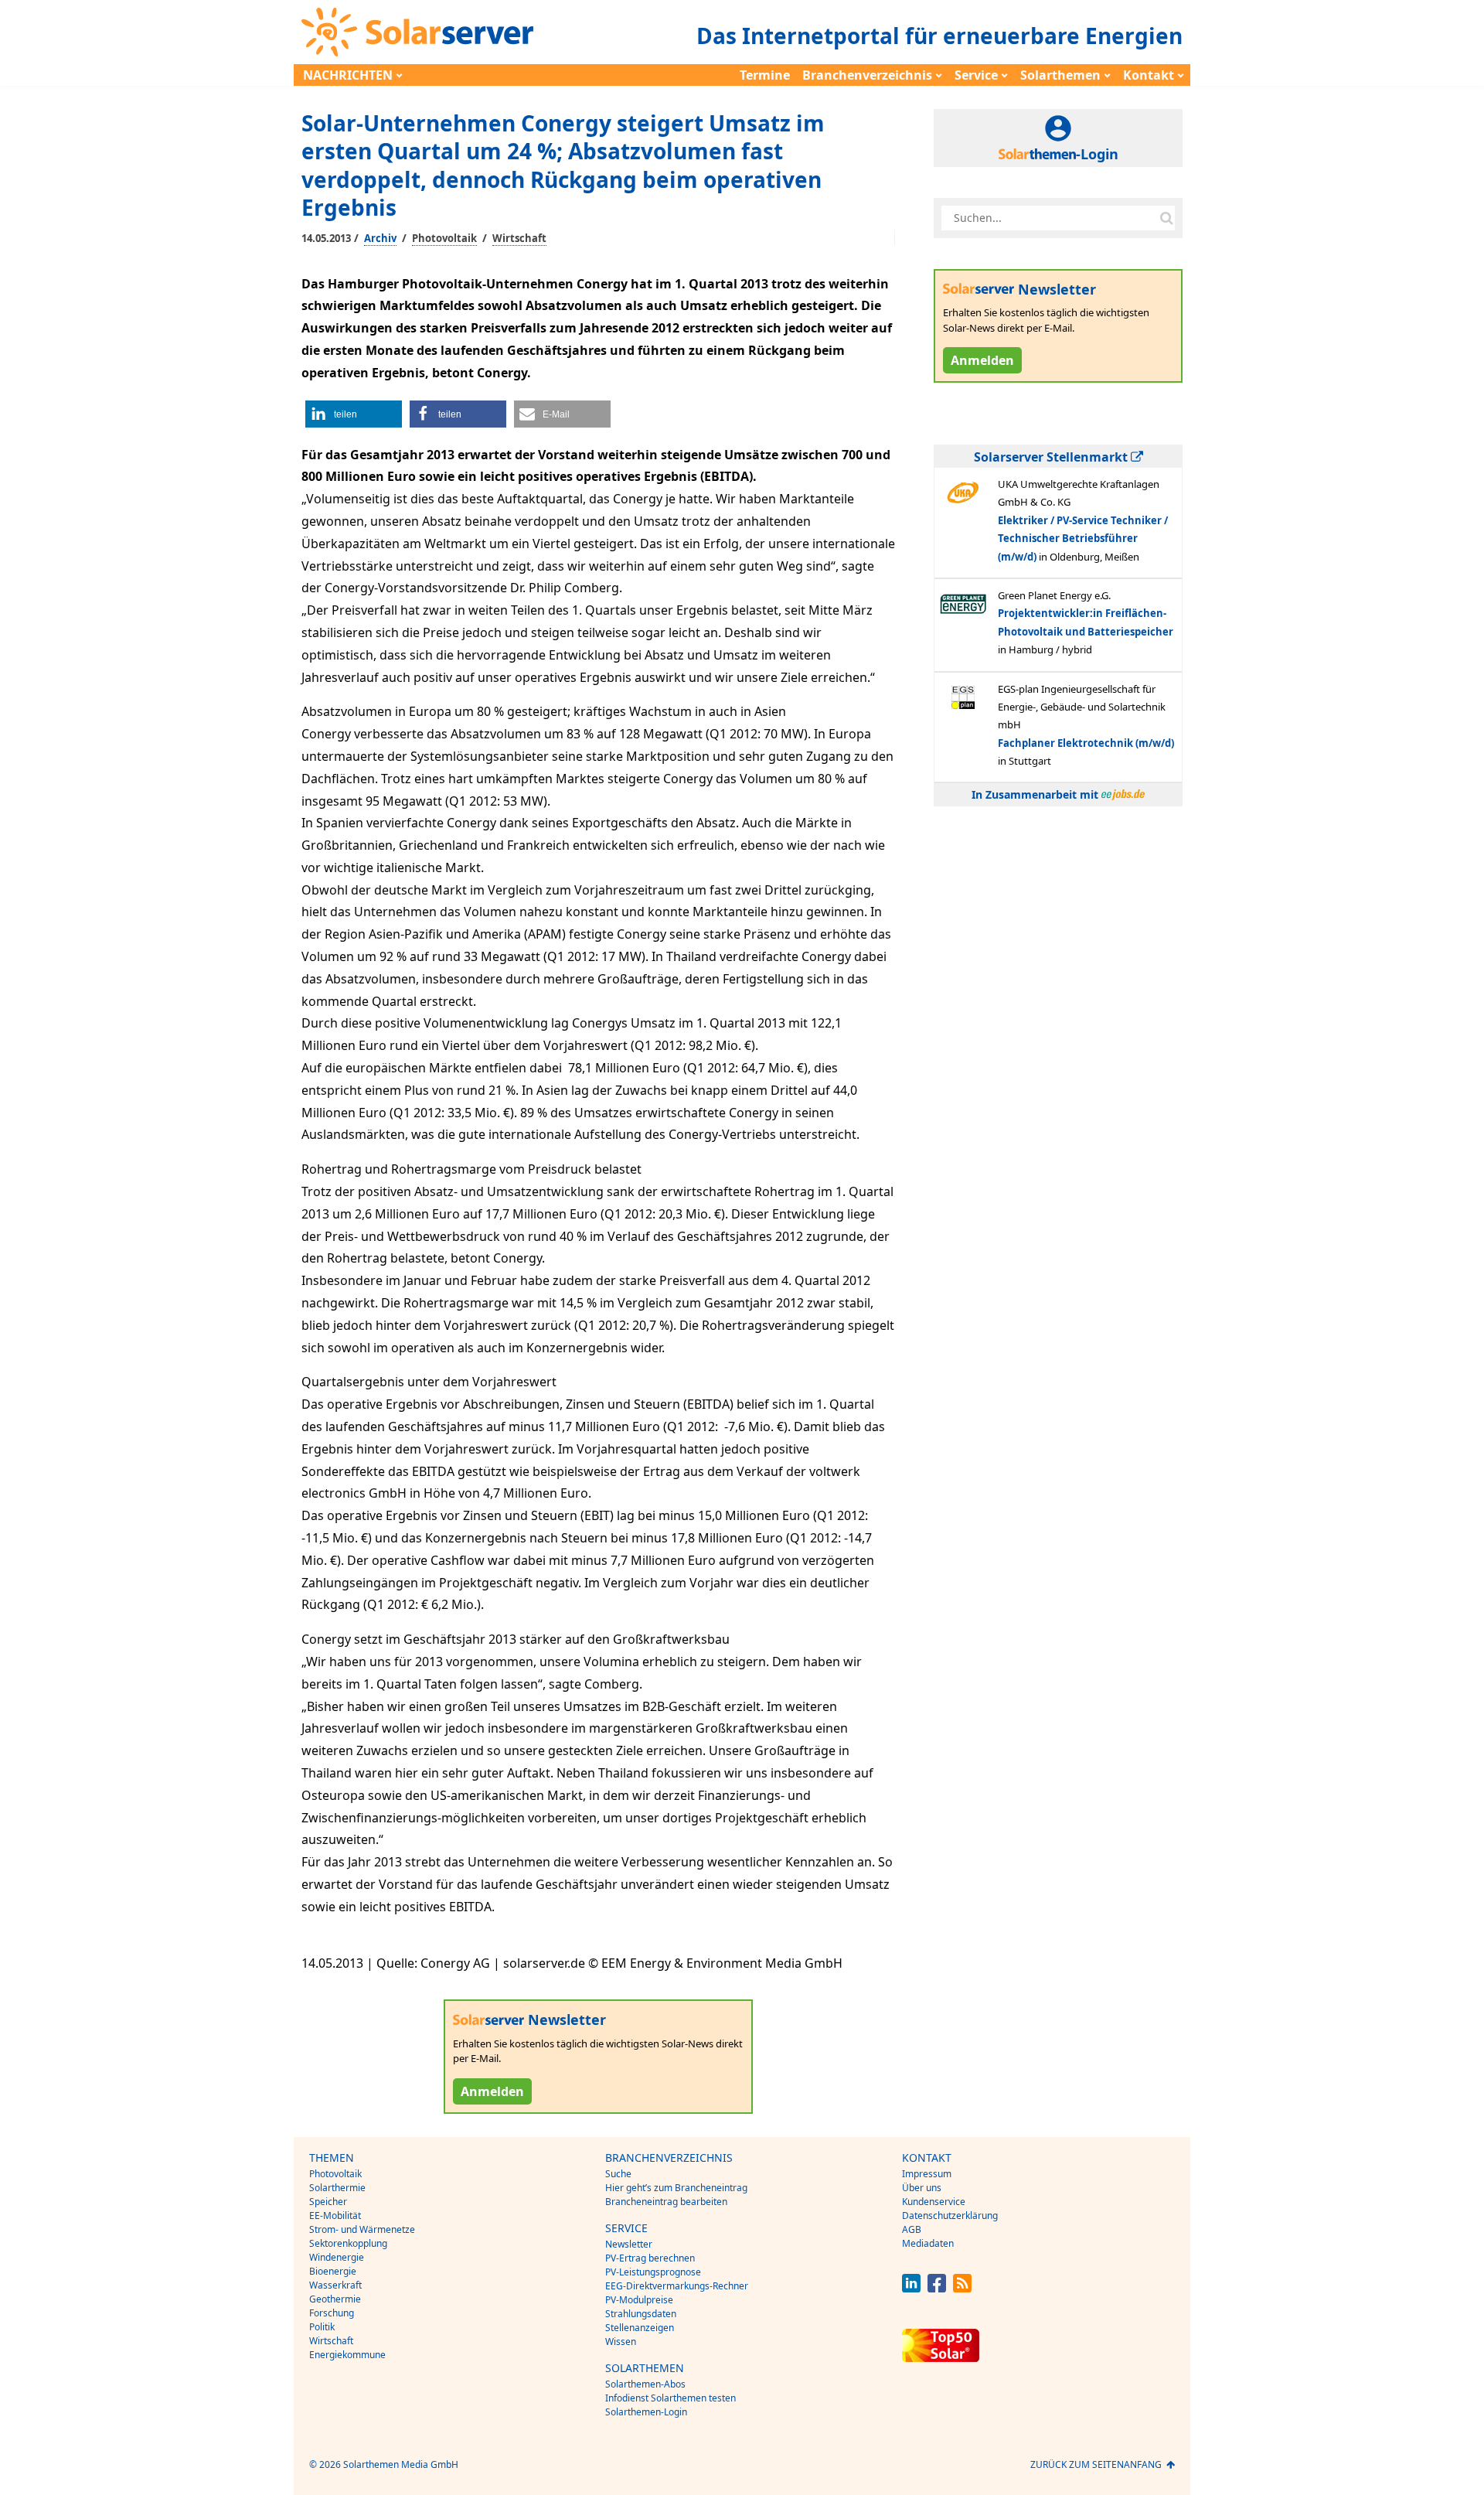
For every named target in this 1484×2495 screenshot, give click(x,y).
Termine (765, 75)
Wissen (621, 2342)
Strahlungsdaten (641, 2314)
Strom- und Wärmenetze (362, 2229)
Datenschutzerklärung (950, 2216)
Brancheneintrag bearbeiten (666, 2202)
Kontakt (1149, 75)
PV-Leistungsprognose (653, 2272)
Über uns (922, 2188)
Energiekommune (347, 2355)
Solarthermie (337, 2188)
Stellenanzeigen (640, 2328)
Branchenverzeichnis (867, 75)
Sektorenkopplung (348, 2243)
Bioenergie (333, 2271)
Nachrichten (348, 75)
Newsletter (629, 2244)
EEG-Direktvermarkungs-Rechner (677, 2286)
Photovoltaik (444, 238)
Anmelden (492, 2091)
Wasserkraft (335, 2285)
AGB (912, 2229)
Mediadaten (928, 2243)
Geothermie (335, 2299)
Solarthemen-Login (646, 2412)
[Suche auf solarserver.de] (1166, 218)
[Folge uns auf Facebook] (937, 2288)
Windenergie (337, 2257)
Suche (618, 2174)
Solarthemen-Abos (645, 2384)
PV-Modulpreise (639, 2300)
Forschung (332, 2313)
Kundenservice (934, 2202)
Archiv (380, 238)
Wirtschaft (519, 238)
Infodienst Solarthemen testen (671, 2398)
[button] (354, 414)
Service (976, 75)
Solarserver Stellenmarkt (1052, 457)
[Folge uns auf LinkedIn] (911, 2288)
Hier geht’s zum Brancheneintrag (676, 2188)
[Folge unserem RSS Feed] (962, 2288)
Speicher (328, 2202)
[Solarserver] (417, 32)
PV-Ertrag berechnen (650, 2258)
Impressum (927, 2174)
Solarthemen (1060, 75)
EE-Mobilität (335, 2216)
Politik (322, 2327)
